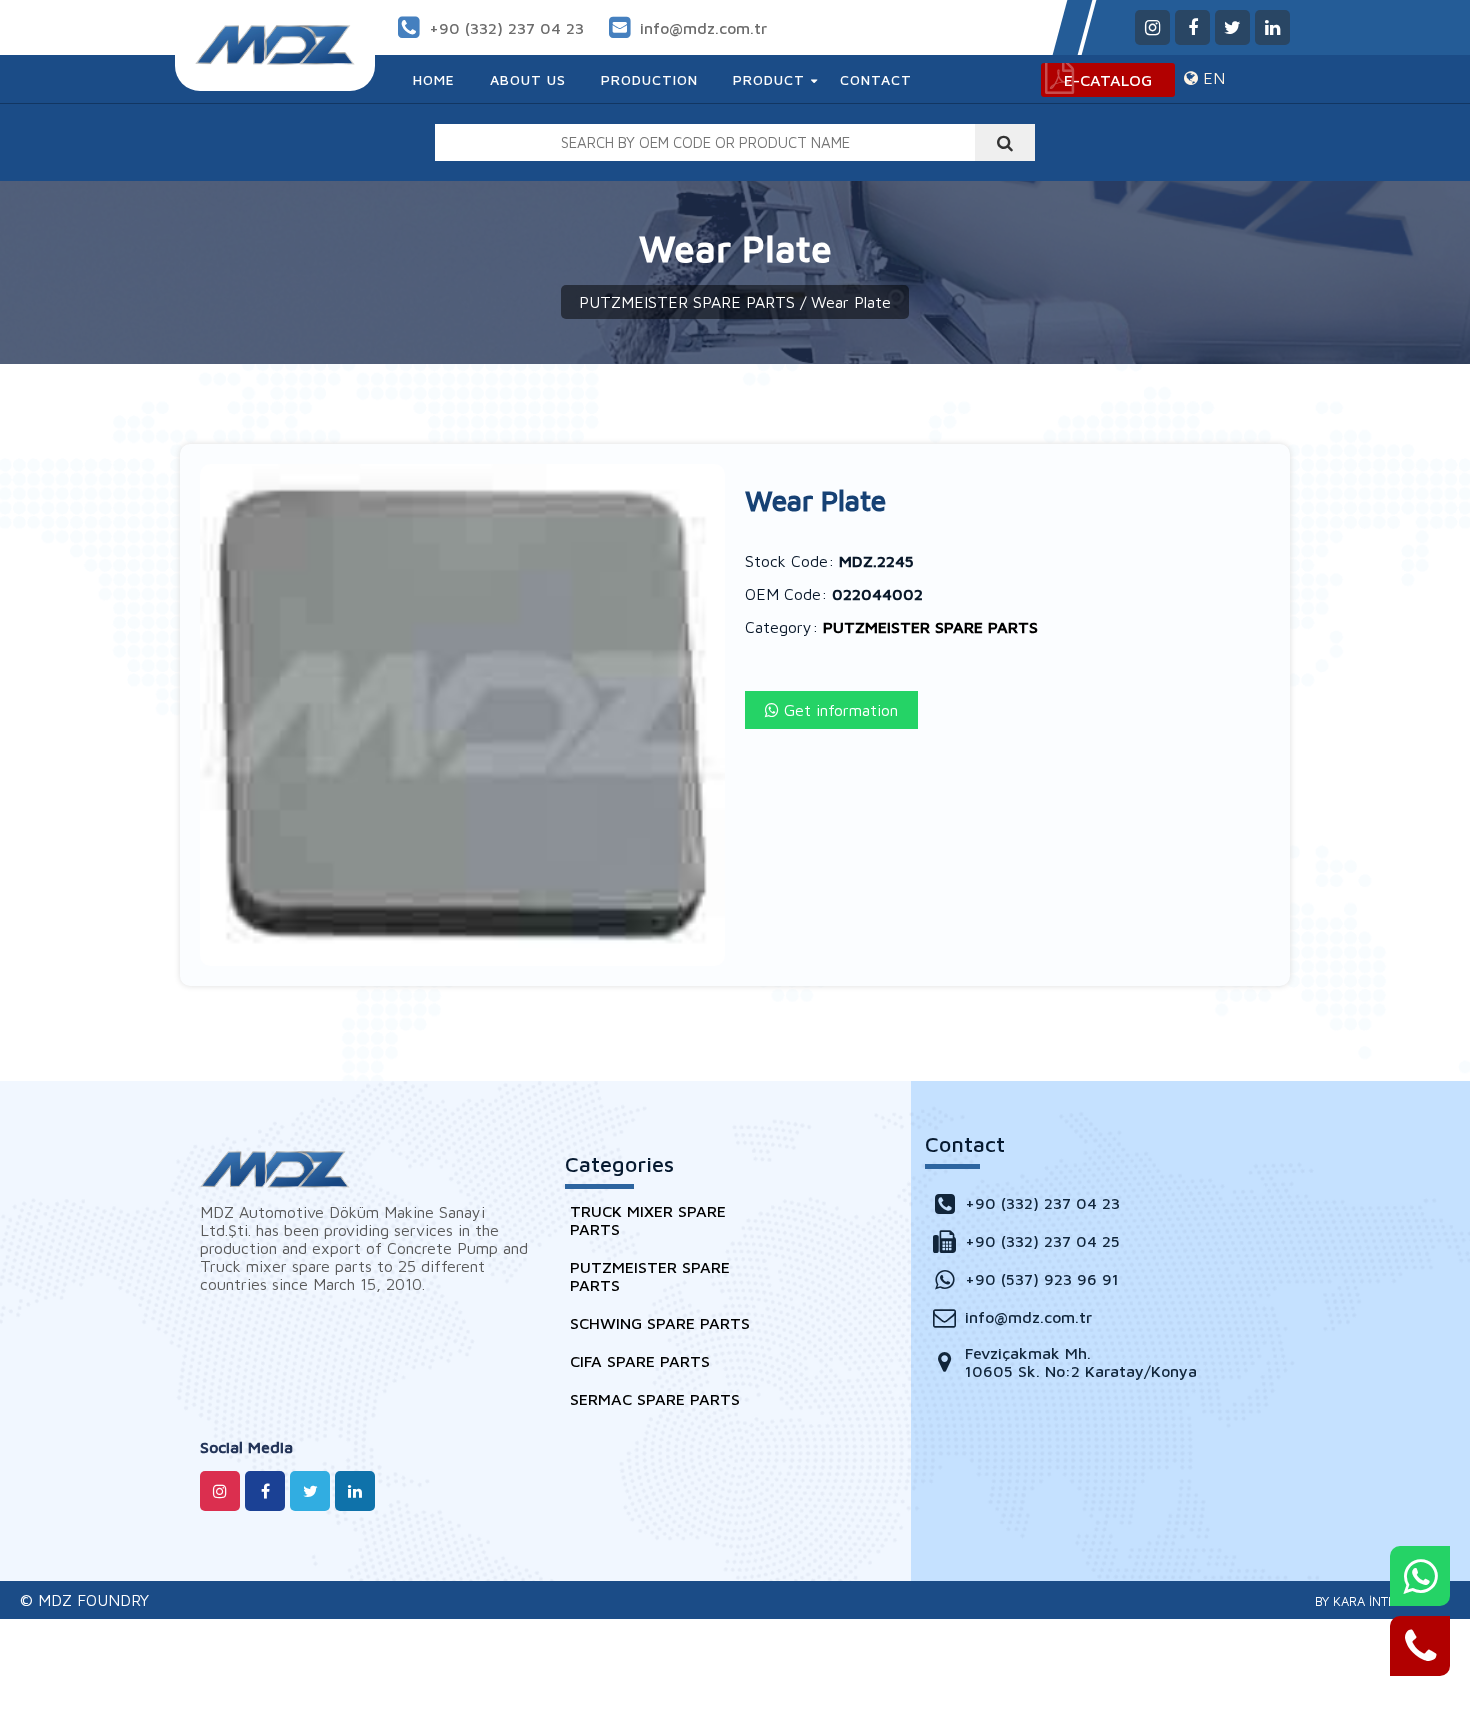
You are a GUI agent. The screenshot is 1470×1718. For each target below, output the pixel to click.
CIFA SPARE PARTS (640, 1361)
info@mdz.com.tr (703, 28)
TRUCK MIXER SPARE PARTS (648, 1220)
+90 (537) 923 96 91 (1042, 1279)
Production (649, 79)
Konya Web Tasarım (1375, 1601)
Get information (838, 710)
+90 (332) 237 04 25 (1042, 1241)
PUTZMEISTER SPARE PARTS (687, 302)
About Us (528, 79)
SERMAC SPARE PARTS (655, 1399)
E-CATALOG (1108, 80)
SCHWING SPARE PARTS (660, 1323)
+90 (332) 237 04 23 (506, 28)
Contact (876, 79)
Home (434, 79)
